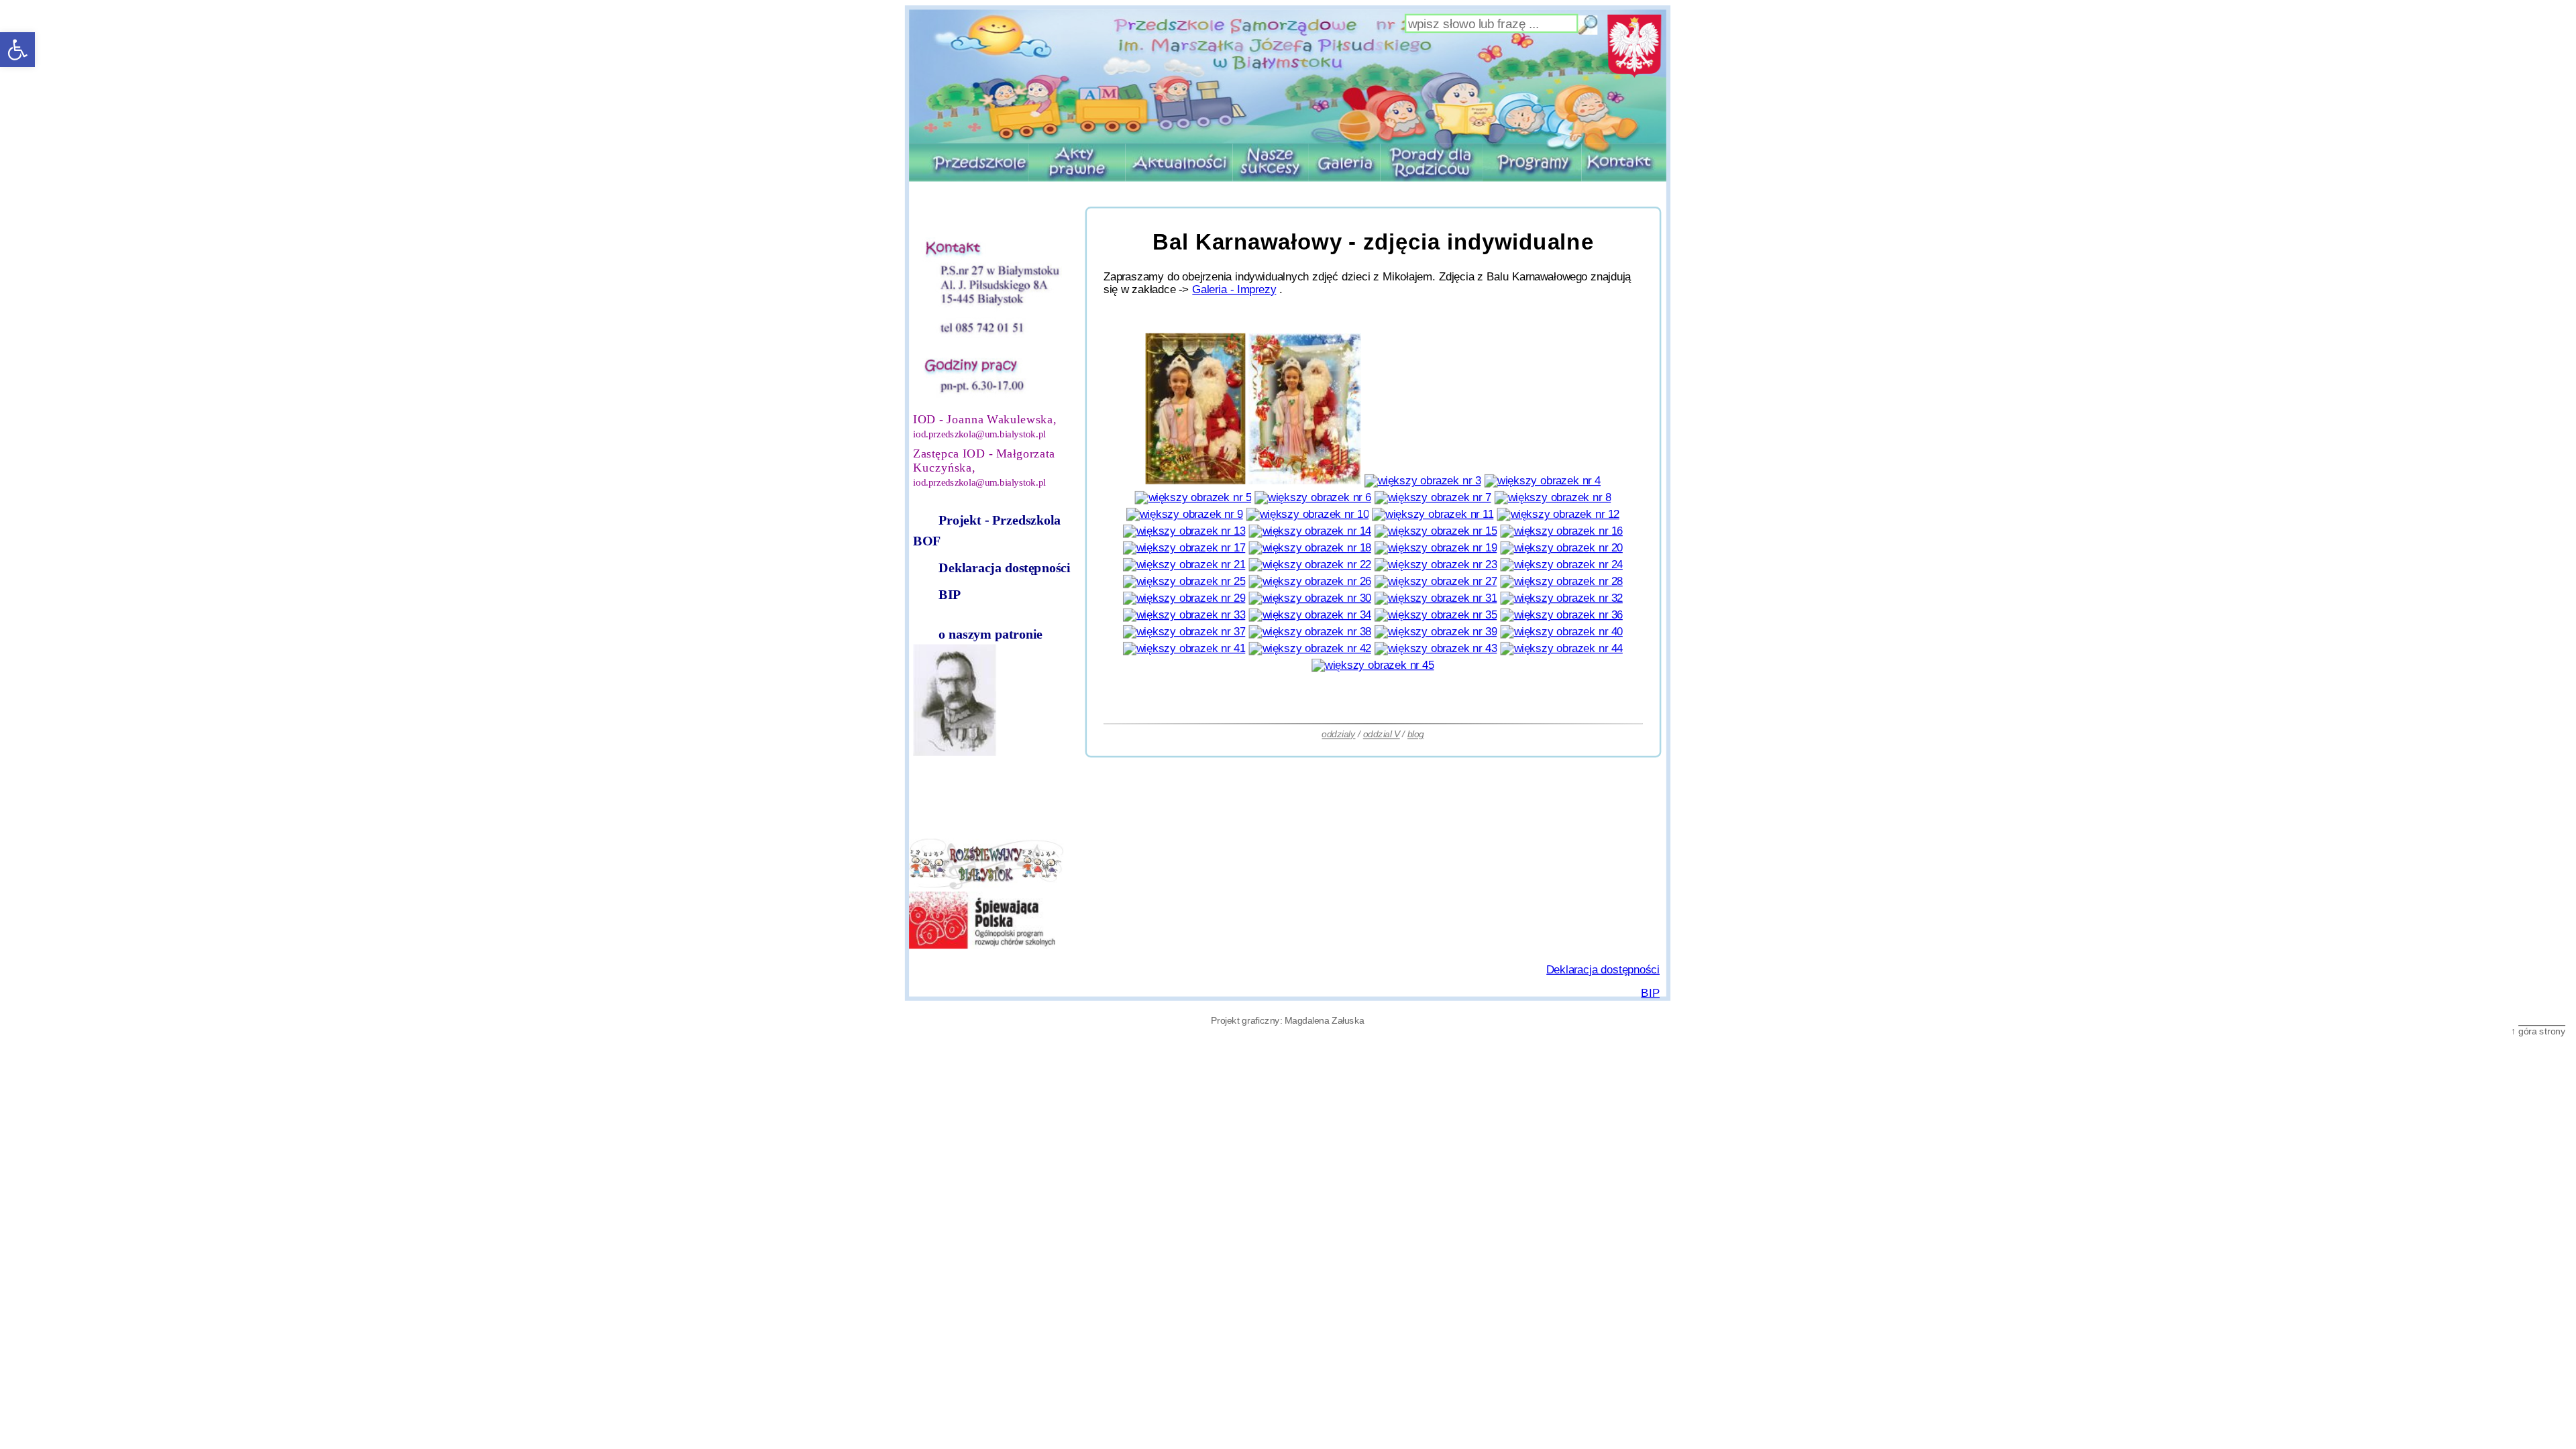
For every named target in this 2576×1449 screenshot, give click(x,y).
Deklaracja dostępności (1004, 568)
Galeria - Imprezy (1235, 289)
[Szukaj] (1589, 25)
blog (1416, 734)
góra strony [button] (2542, 1031)
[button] (17, 50)
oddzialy (1339, 734)
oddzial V (1382, 734)
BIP (950, 595)
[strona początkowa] (1288, 76)
